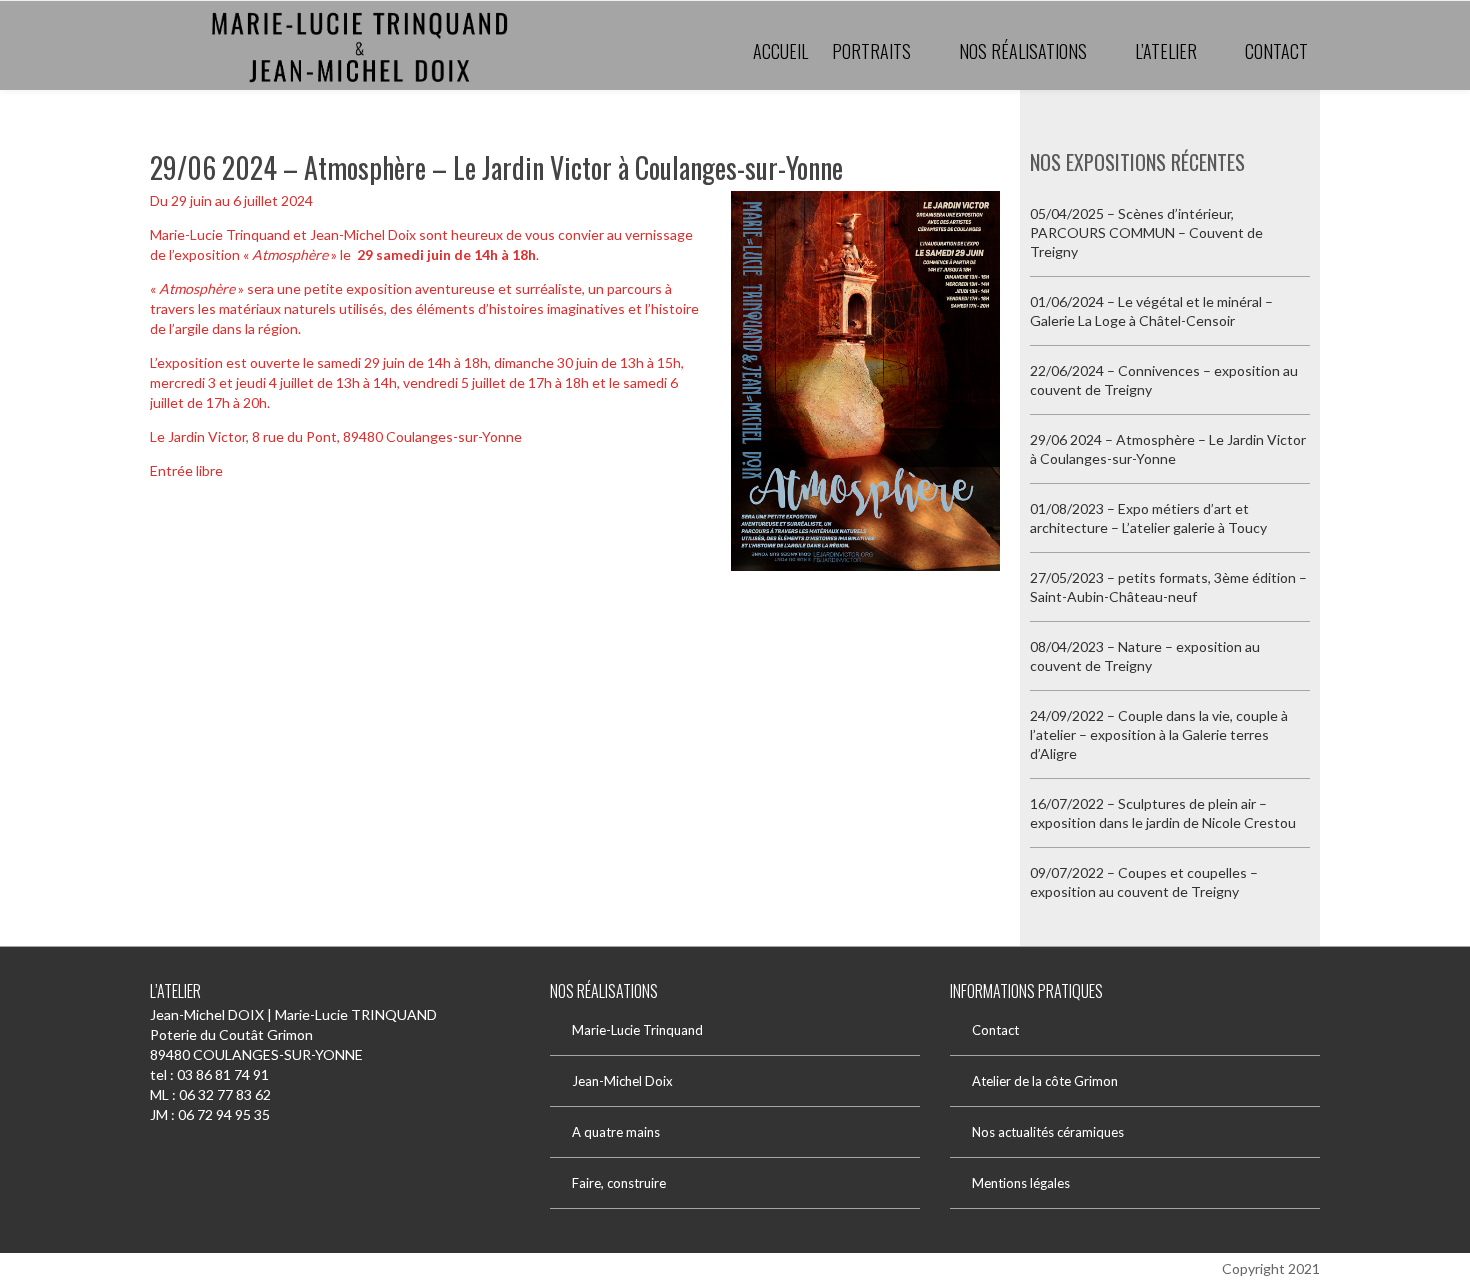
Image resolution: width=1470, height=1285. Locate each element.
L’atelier (1166, 51)
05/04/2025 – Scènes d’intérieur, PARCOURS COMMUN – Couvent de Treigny (1146, 232)
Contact (1276, 51)
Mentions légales (1021, 1183)
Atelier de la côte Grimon (1045, 1081)
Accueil (780, 51)
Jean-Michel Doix (622, 1081)
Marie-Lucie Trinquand (637, 1030)
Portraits (871, 51)
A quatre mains (616, 1132)
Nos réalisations (1023, 51)
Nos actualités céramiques (1048, 1132)
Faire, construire (619, 1183)
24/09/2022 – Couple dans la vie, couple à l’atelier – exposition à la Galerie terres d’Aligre (1159, 734)
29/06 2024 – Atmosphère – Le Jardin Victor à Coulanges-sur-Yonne (496, 167)
